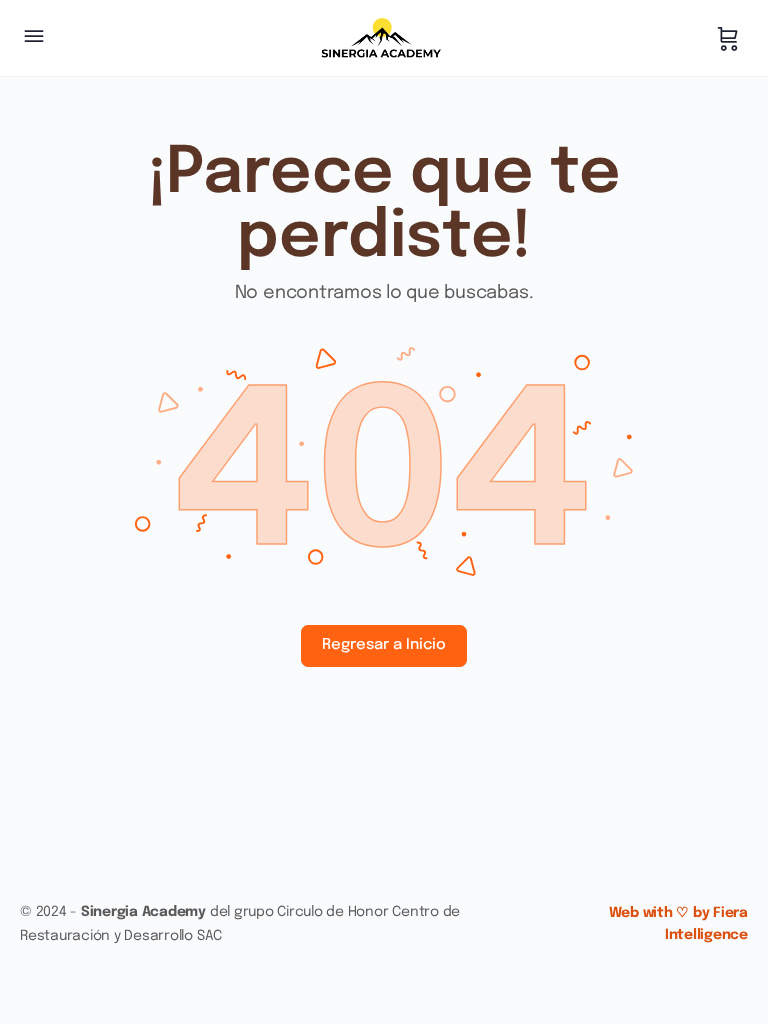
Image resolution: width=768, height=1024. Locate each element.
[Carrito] (728, 38)
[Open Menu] (34, 38)
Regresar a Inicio (384, 645)
